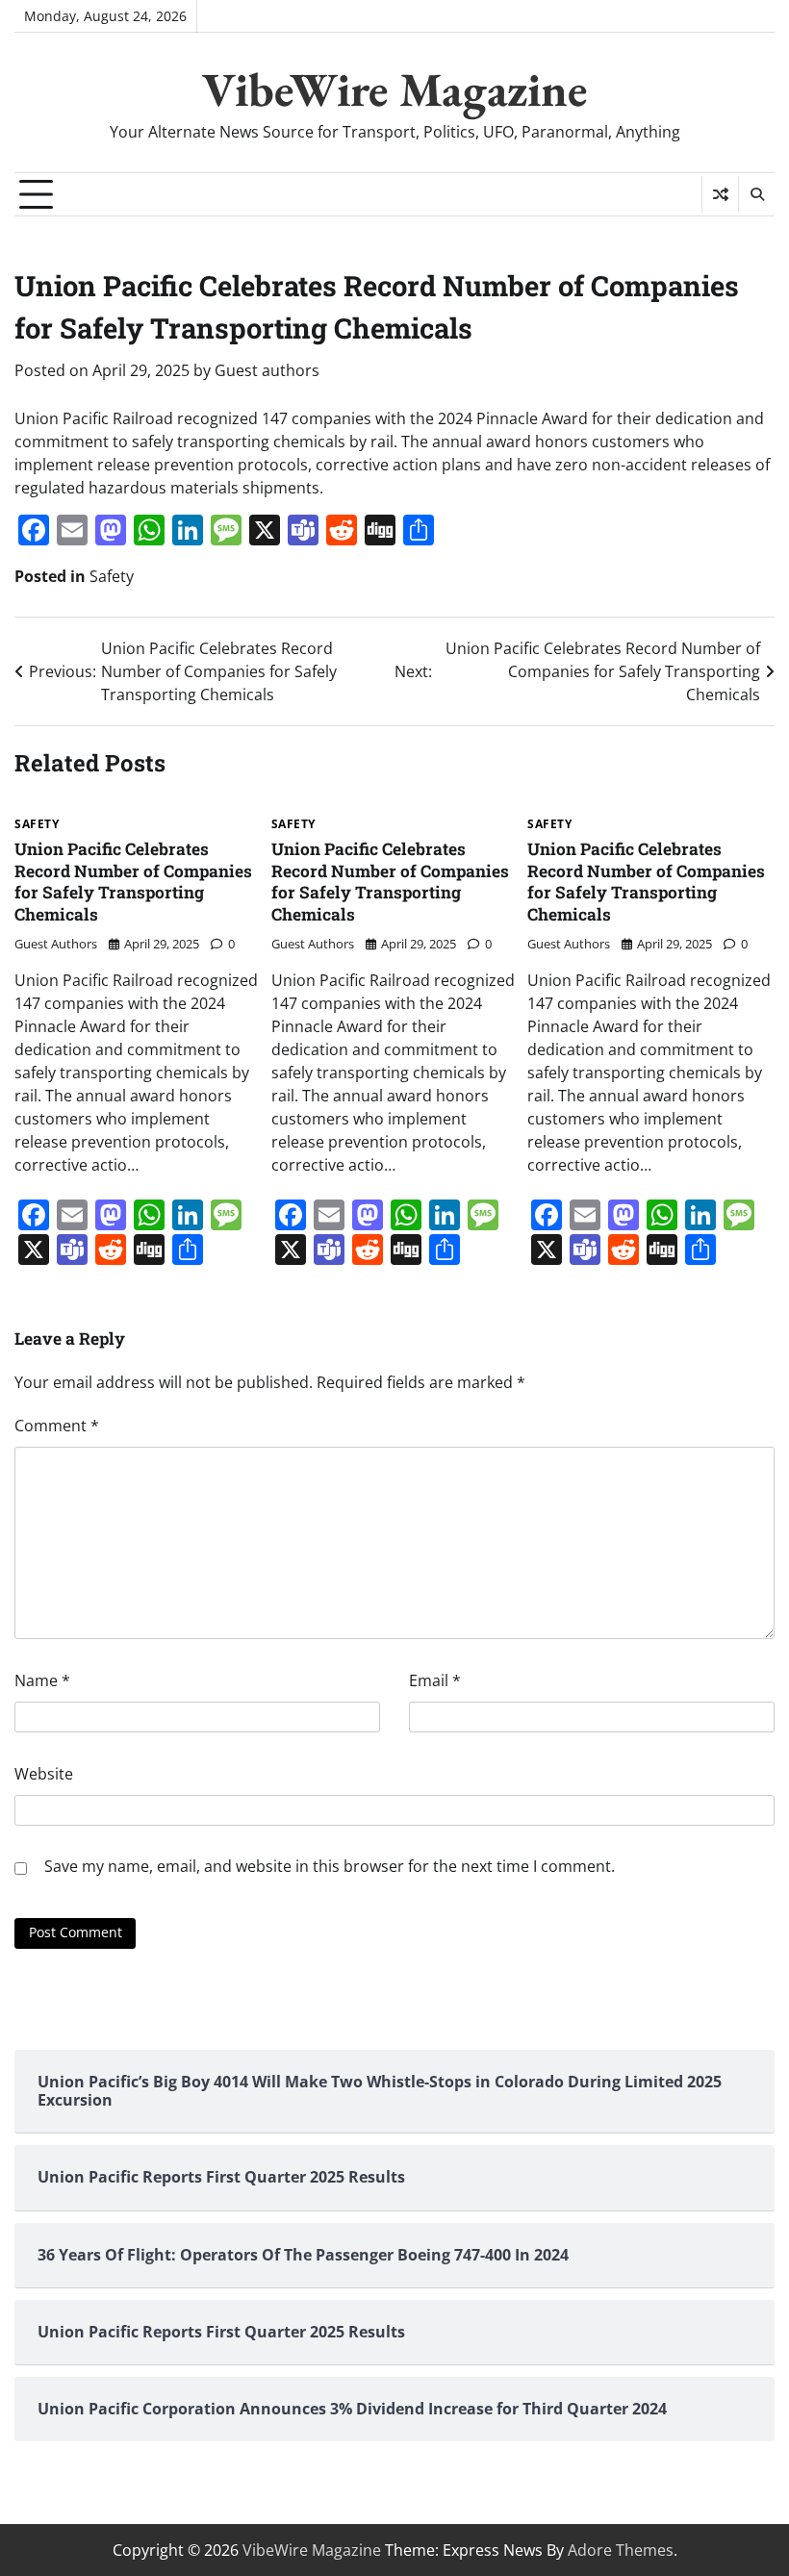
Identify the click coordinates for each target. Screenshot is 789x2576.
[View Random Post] (720, 194)
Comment (57, 1426)
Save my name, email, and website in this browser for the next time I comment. (330, 1866)
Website (44, 1774)
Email (435, 1680)
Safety (112, 576)
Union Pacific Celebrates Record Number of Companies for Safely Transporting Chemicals (133, 882)
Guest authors (267, 370)
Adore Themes (621, 2550)
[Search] (756, 194)
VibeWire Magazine (394, 89)
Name (42, 1680)
